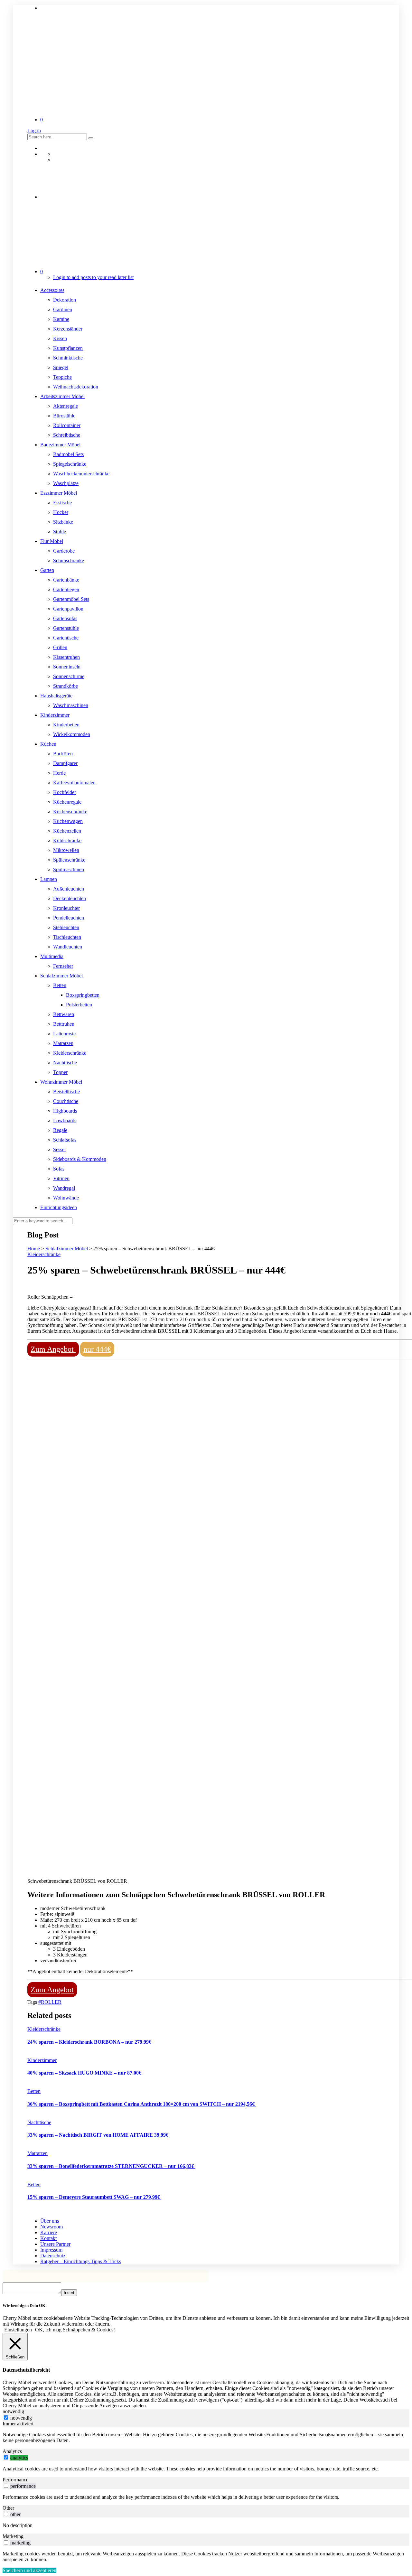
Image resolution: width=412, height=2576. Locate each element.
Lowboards (65, 1120)
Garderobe (64, 551)
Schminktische (68, 358)
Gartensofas (65, 618)
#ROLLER (50, 2002)
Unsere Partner (55, 2244)
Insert (69, 2293)
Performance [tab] (15, 2480)
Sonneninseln (67, 667)
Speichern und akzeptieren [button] (29, 2570)
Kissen (60, 338)
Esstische (62, 503)
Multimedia (52, 956)
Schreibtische (67, 435)
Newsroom (51, 2227)
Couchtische (66, 1101)
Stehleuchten (66, 927)
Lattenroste (64, 1034)
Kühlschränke (67, 840)
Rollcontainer (67, 425)
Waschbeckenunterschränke (81, 474)
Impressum (51, 2250)
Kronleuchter (66, 908)
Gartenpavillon (68, 609)
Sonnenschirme (69, 676)
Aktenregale (66, 406)
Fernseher (63, 966)
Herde (59, 773)
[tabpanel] (206, 2438)
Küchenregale (67, 802)
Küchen (48, 744)
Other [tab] (8, 2508)
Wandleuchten (68, 947)
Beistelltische (66, 1092)
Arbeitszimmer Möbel (62, 396)
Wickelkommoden (72, 734)
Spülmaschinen (69, 869)
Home (34, 1249)
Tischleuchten (67, 937)
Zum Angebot (53, 1349)
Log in (34, 131)
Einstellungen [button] (18, 2330)
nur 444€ (97, 1349)
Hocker (61, 512)
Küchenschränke (70, 812)
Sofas (59, 1169)
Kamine (61, 319)
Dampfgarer (65, 763)
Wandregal (64, 1188)
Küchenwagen (68, 821)
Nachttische (65, 1063)
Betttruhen (64, 1024)
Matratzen (63, 1043)
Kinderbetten (66, 725)
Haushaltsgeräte (56, 696)
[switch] (6, 2457)
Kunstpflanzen (68, 348)
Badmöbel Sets (68, 454)
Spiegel (61, 367)
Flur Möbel (52, 541)
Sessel (59, 1149)
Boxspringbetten (83, 995)
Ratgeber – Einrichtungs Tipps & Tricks (81, 2261)
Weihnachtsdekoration (76, 387)
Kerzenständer (68, 329)
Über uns (50, 2221)
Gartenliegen (66, 589)
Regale (60, 1130)
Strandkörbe (66, 686)
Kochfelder (65, 792)
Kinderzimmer (55, 715)
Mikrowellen (66, 850)
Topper (60, 1072)
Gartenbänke (66, 580)
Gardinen (63, 309)
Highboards (65, 1111)
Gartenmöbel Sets (71, 599)
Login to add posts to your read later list (93, 277)
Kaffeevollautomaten (74, 783)
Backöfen (63, 754)
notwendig (21, 2418)
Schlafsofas (65, 1140)
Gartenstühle (66, 628)
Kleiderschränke (70, 1053)
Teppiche (62, 377)
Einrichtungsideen (59, 1207)
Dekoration (65, 300)
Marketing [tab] (13, 2536)
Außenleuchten (69, 889)
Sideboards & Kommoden (80, 1159)
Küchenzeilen (67, 831)
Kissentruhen (66, 657)
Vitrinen (61, 1178)
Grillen (60, 647)
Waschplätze (66, 483)
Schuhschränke (69, 560)
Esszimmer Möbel (59, 493)
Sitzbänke (63, 522)
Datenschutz (53, 2256)
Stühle (60, 532)
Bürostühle (64, 416)
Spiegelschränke (70, 464)
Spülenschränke (69, 860)
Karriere (49, 2232)
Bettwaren (64, 1014)
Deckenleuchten (70, 898)
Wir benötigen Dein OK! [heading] (25, 2305)
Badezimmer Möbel (60, 445)
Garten (47, 570)
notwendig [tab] (13, 2411)
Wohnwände (66, 1198)
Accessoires (52, 290)
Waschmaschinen (71, 705)
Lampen (49, 879)
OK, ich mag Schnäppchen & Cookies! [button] (75, 2330)
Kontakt (48, 2238)
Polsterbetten (79, 1005)
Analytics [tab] (12, 2451)
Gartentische (66, 638)
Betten (60, 985)
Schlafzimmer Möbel (61, 976)
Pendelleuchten (69, 918)
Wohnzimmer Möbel (61, 1082)
